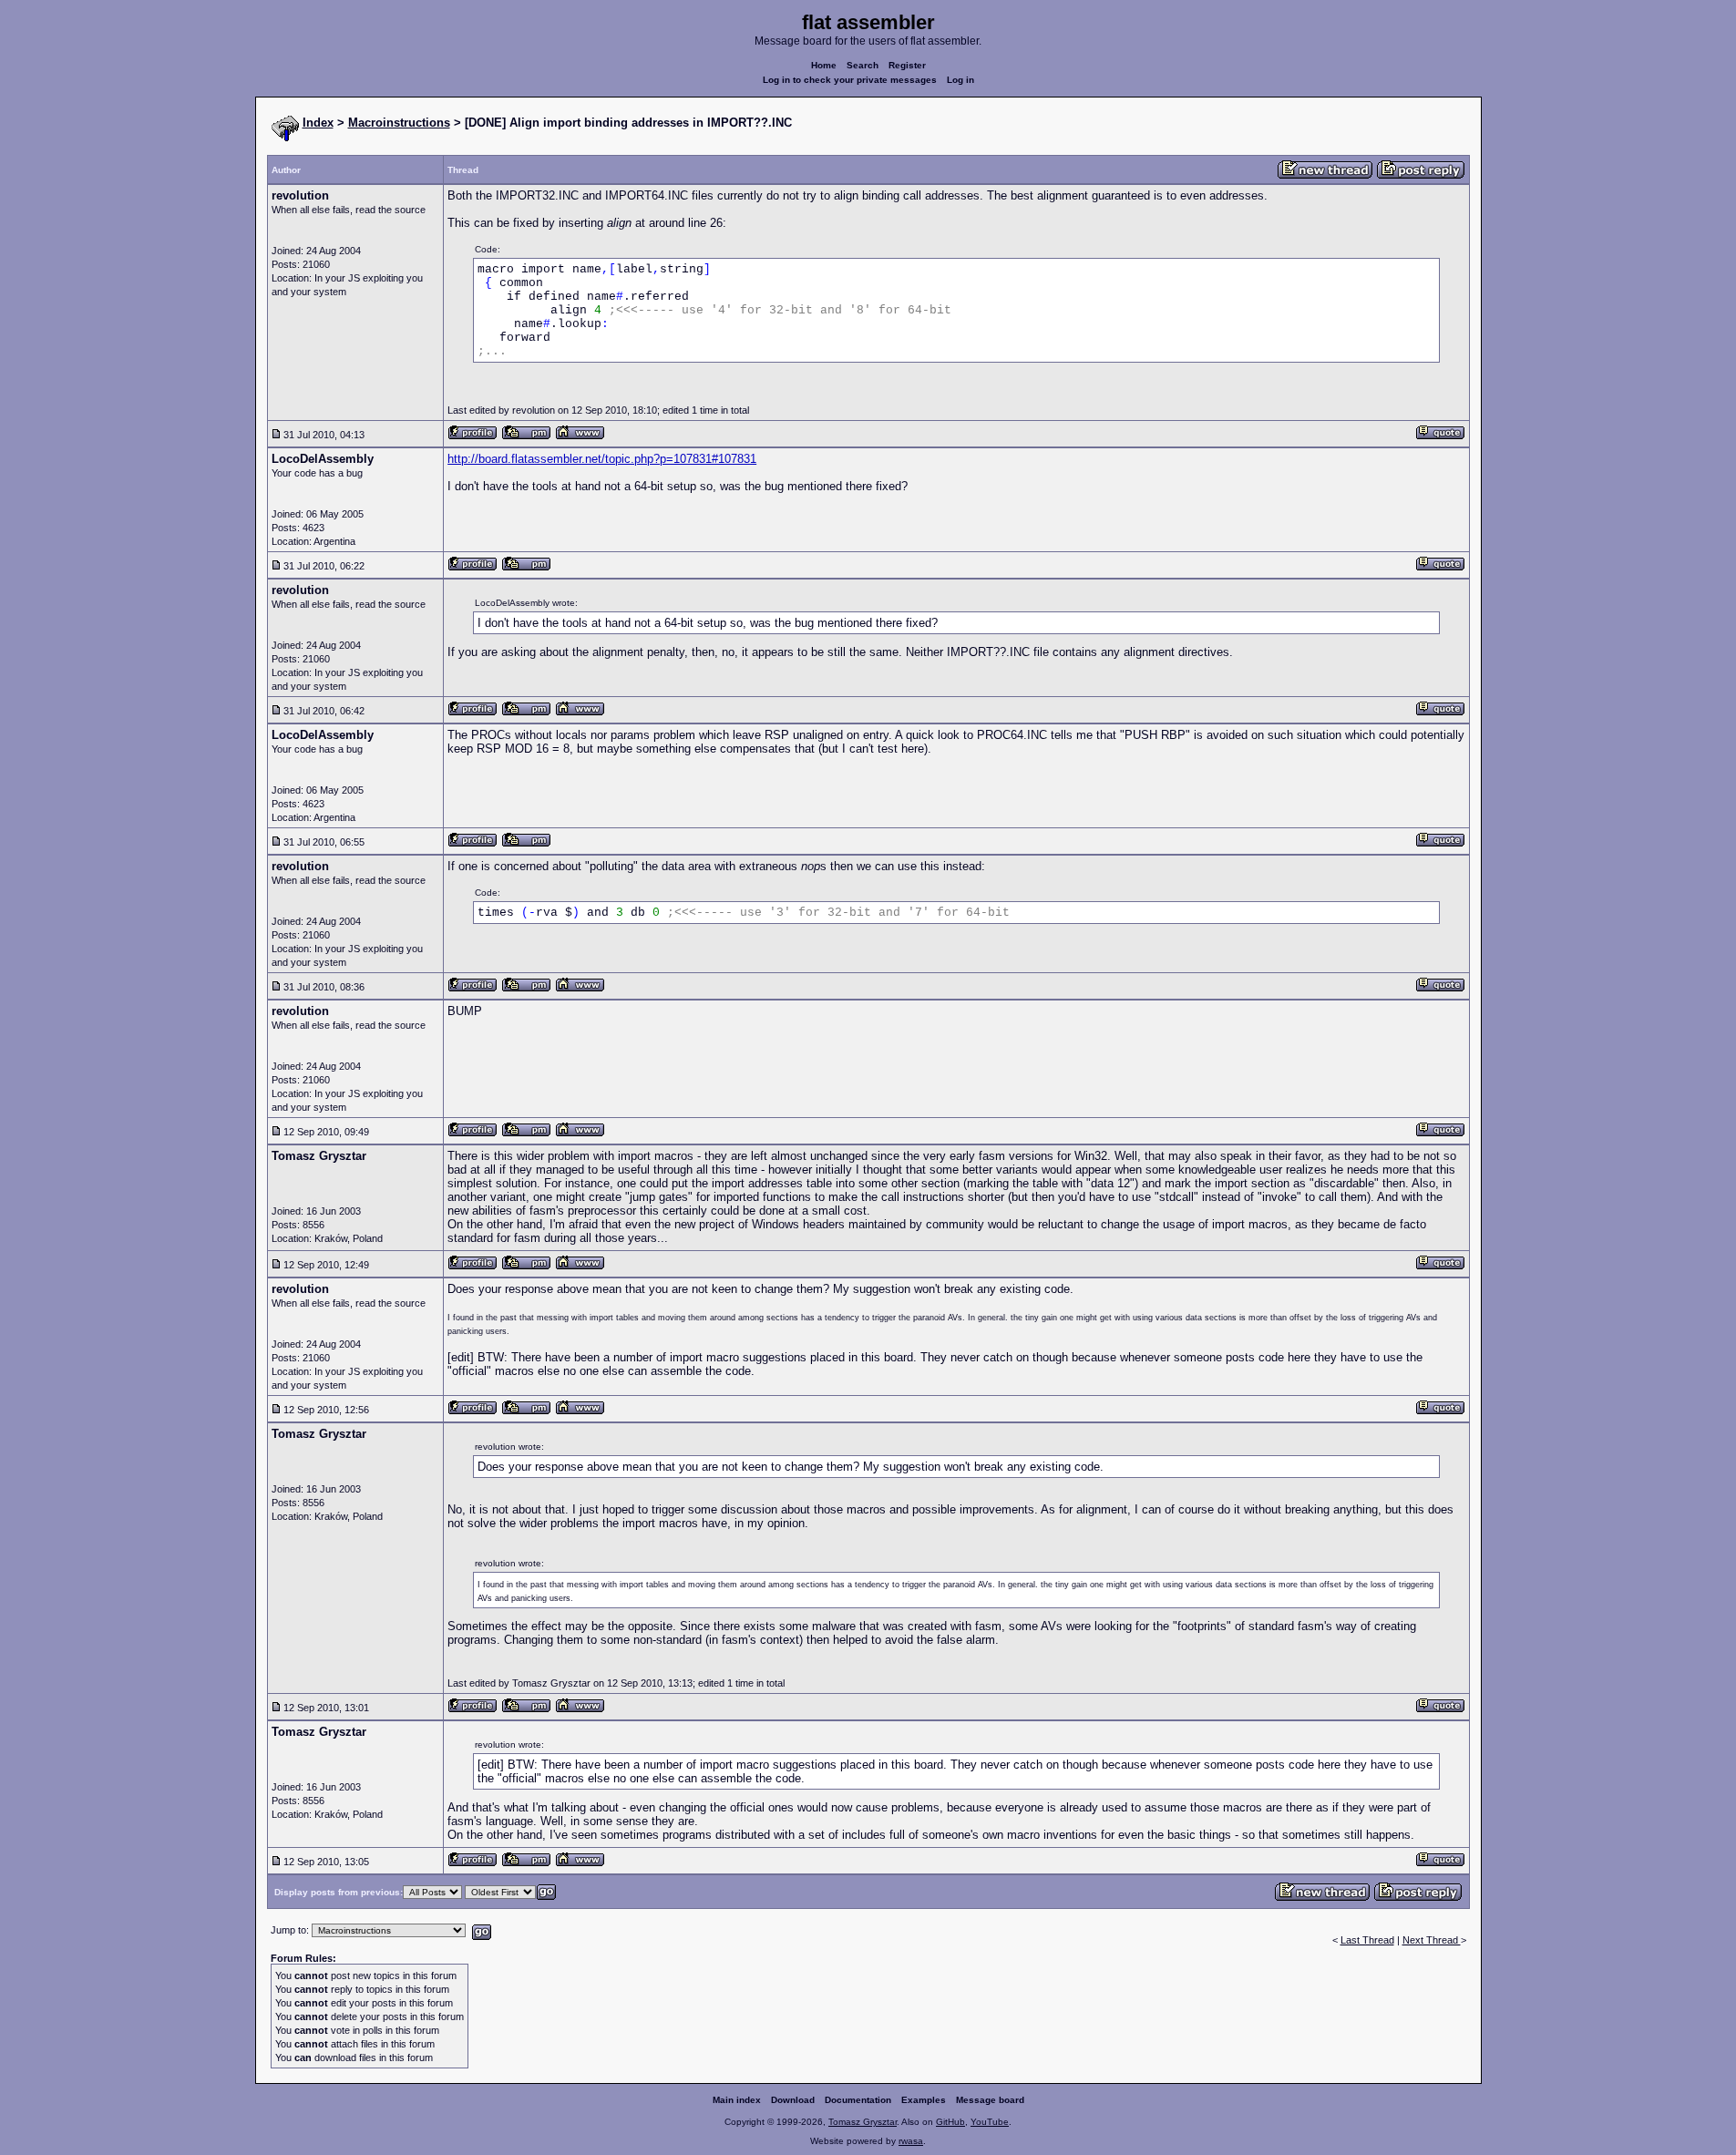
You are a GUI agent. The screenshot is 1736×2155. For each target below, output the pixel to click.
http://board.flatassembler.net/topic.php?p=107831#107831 (602, 459)
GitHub (950, 2122)
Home (824, 65)
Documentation (858, 2100)
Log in (960, 80)
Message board (990, 2100)
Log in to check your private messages (850, 80)
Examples (924, 2100)
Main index (737, 2100)
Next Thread (1432, 1940)
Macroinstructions (399, 123)
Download (793, 2100)
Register (907, 65)
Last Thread (1367, 1940)
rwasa (911, 2141)
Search (863, 65)
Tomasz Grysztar (863, 2122)
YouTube (990, 2122)
